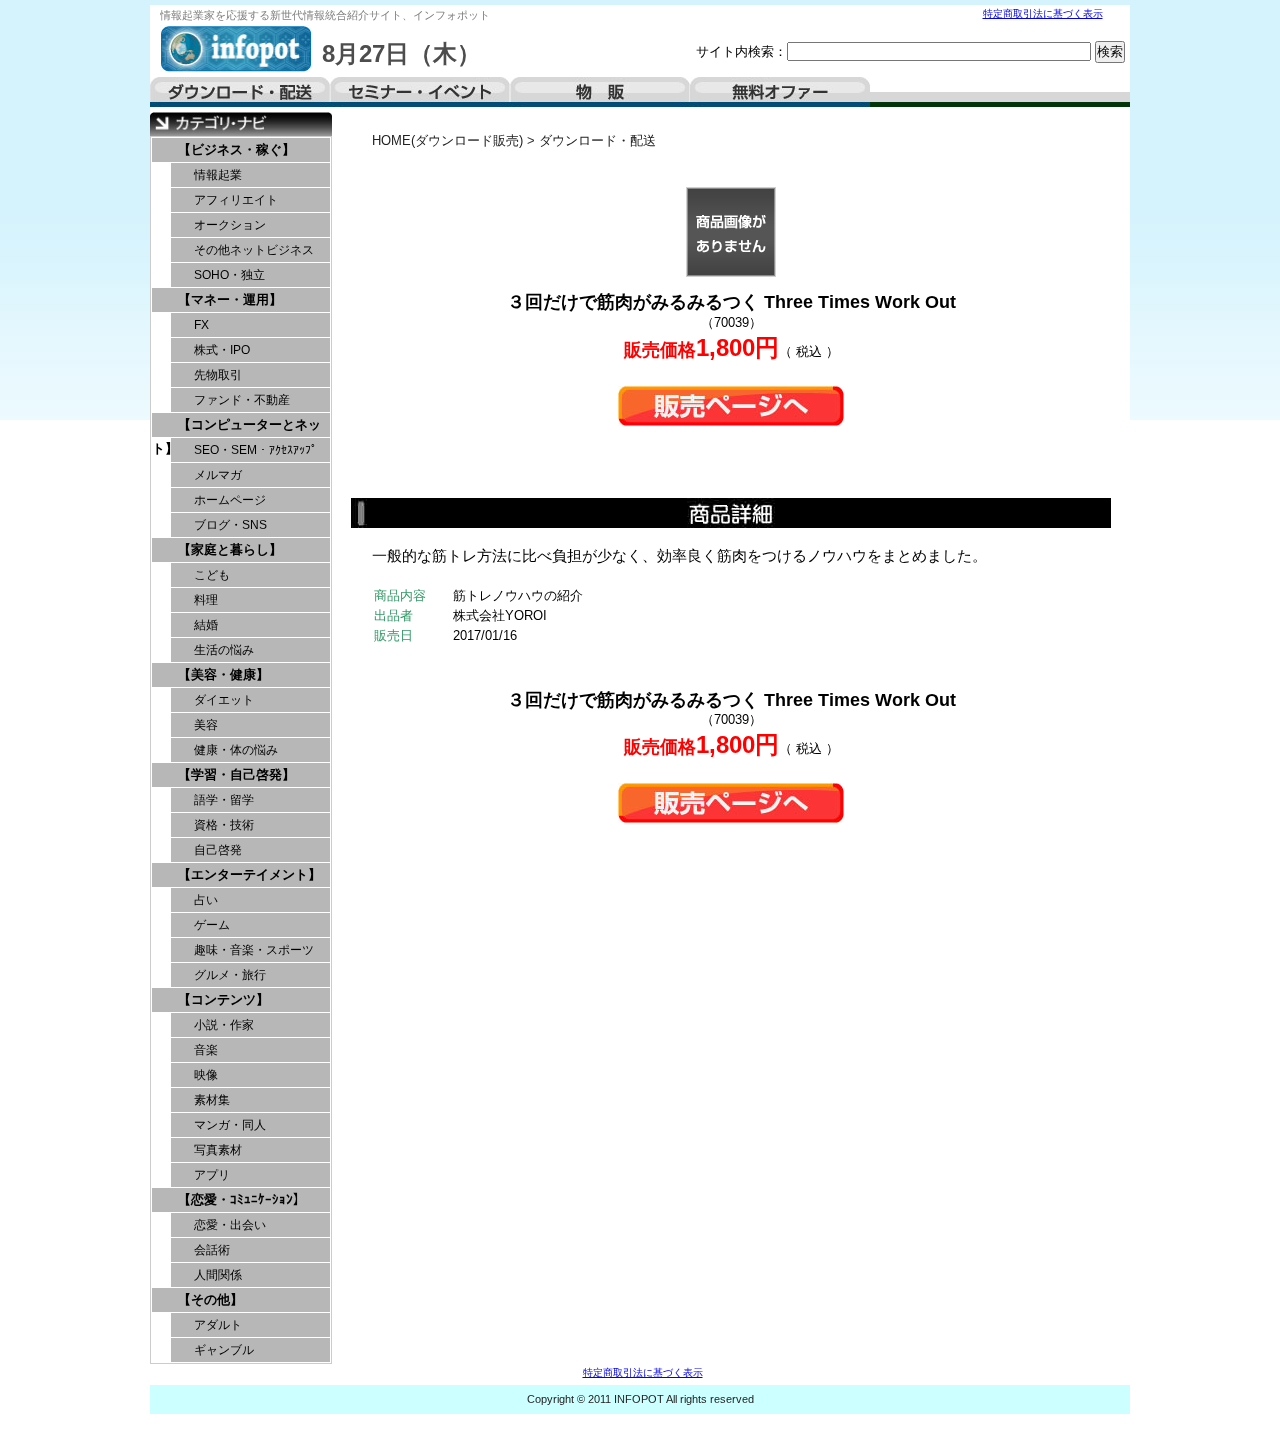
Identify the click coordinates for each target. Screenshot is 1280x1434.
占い (206, 900)
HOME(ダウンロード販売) (447, 140)
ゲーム (212, 925)
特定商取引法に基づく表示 (1043, 13)
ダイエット (224, 700)
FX (201, 325)
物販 (600, 92)
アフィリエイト (236, 200)
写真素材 (218, 1150)
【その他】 (210, 1299)
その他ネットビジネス (254, 250)
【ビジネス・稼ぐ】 (236, 149)
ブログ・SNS (230, 525)
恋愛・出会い (230, 1225)
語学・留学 (224, 800)
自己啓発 (218, 850)
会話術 (212, 1250)
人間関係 (218, 1275)
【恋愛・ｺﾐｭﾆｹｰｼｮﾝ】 (242, 1199)
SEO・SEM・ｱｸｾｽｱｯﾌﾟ (255, 450)
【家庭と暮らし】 (230, 549)
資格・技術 (224, 825)
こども (212, 575)
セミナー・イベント (420, 92)
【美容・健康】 (223, 674)
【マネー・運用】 (230, 299)
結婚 (206, 625)
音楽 (206, 1050)
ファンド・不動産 (242, 400)
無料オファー (780, 92)
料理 (206, 600)
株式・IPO (222, 350)
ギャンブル (224, 1350)
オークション (230, 225)
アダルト (218, 1325)
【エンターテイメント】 (249, 874)
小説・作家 (224, 1025)
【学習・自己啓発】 (236, 774)
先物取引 (218, 375)
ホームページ (230, 500)
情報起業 (218, 175)
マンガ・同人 (230, 1125)
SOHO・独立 (229, 275)
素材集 (212, 1100)
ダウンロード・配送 (240, 92)
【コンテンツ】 (223, 999)
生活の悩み (224, 650)
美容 (206, 725)
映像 (206, 1075)
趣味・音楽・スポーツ (254, 950)
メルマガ (218, 475)
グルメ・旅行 (230, 975)
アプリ (212, 1175)
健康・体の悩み (236, 750)
